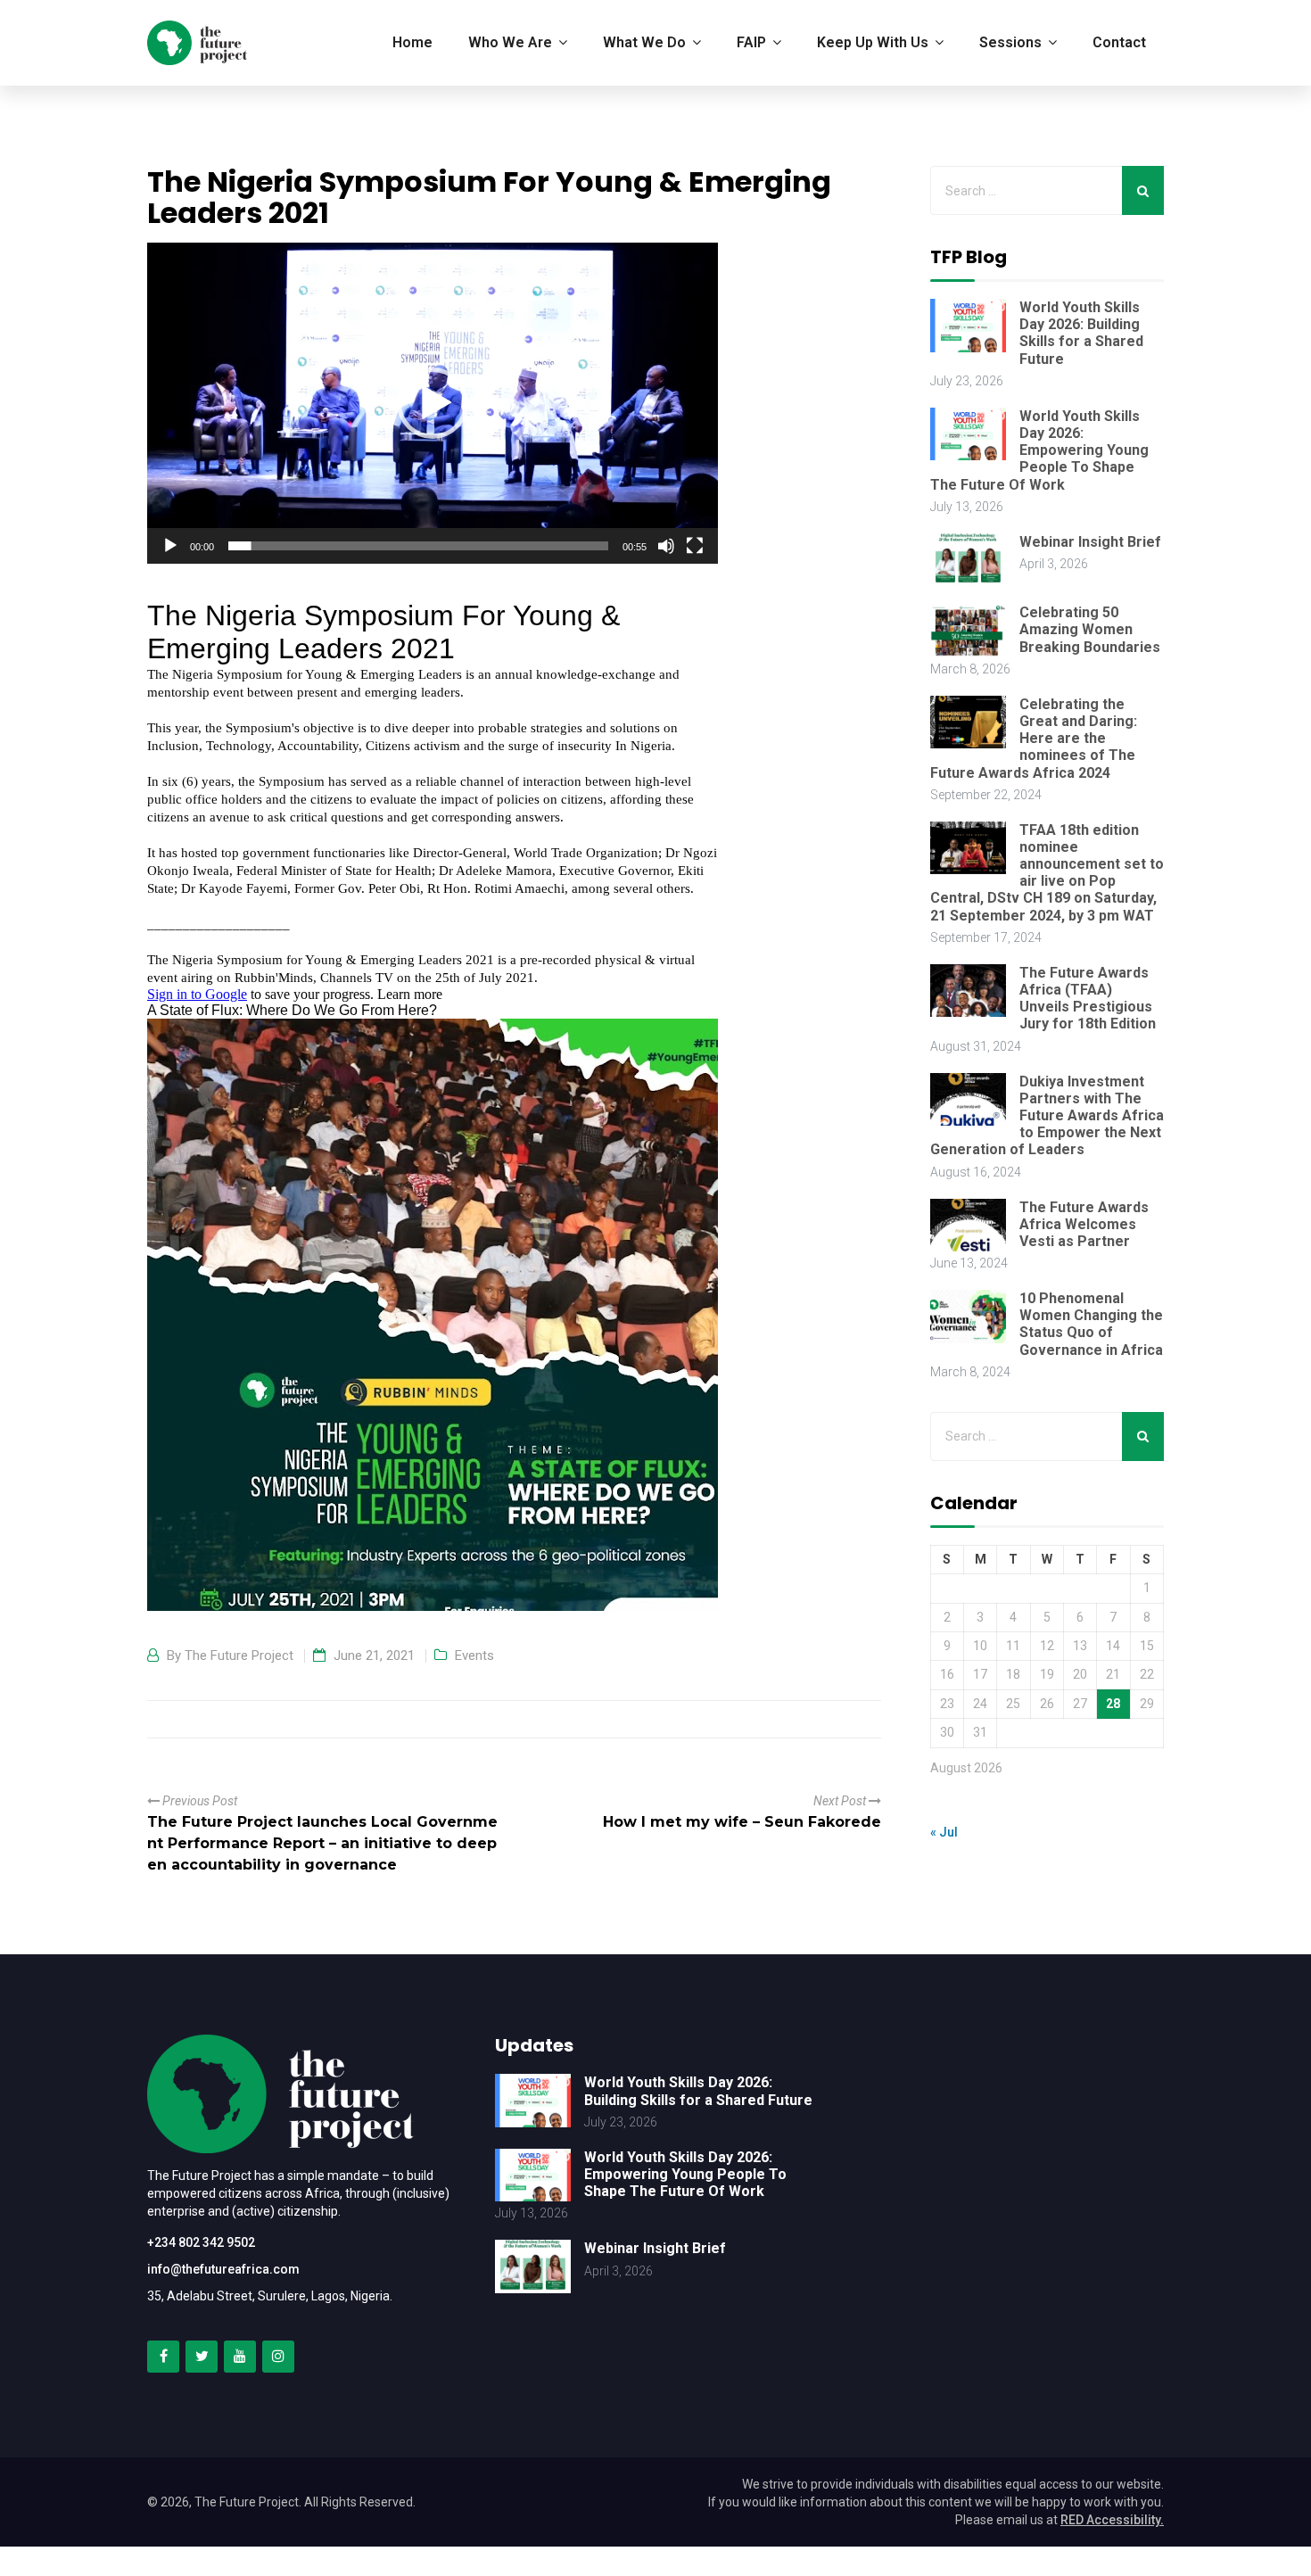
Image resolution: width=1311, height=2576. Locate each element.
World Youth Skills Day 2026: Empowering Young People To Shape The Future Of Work (1039, 450)
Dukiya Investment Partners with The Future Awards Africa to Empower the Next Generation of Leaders (1047, 1116)
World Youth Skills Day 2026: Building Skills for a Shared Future (1081, 333)
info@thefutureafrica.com (223, 2269)
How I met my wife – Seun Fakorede (742, 1822)
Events (474, 1655)
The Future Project (239, 1655)
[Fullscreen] (695, 546)
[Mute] (666, 546)
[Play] (170, 546)
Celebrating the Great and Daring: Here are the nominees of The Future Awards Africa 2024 (1034, 739)
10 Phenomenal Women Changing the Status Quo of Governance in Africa (1091, 1324)
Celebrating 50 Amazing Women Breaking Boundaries (1090, 629)
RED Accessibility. (1112, 2520)
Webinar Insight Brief (1090, 542)
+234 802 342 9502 (201, 2242)
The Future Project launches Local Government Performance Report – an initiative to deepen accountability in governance (322, 1843)
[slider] (418, 546)
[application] (433, 403)
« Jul (944, 1832)
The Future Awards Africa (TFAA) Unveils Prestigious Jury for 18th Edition (1088, 999)
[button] (433, 403)
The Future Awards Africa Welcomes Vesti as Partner (1084, 1224)
